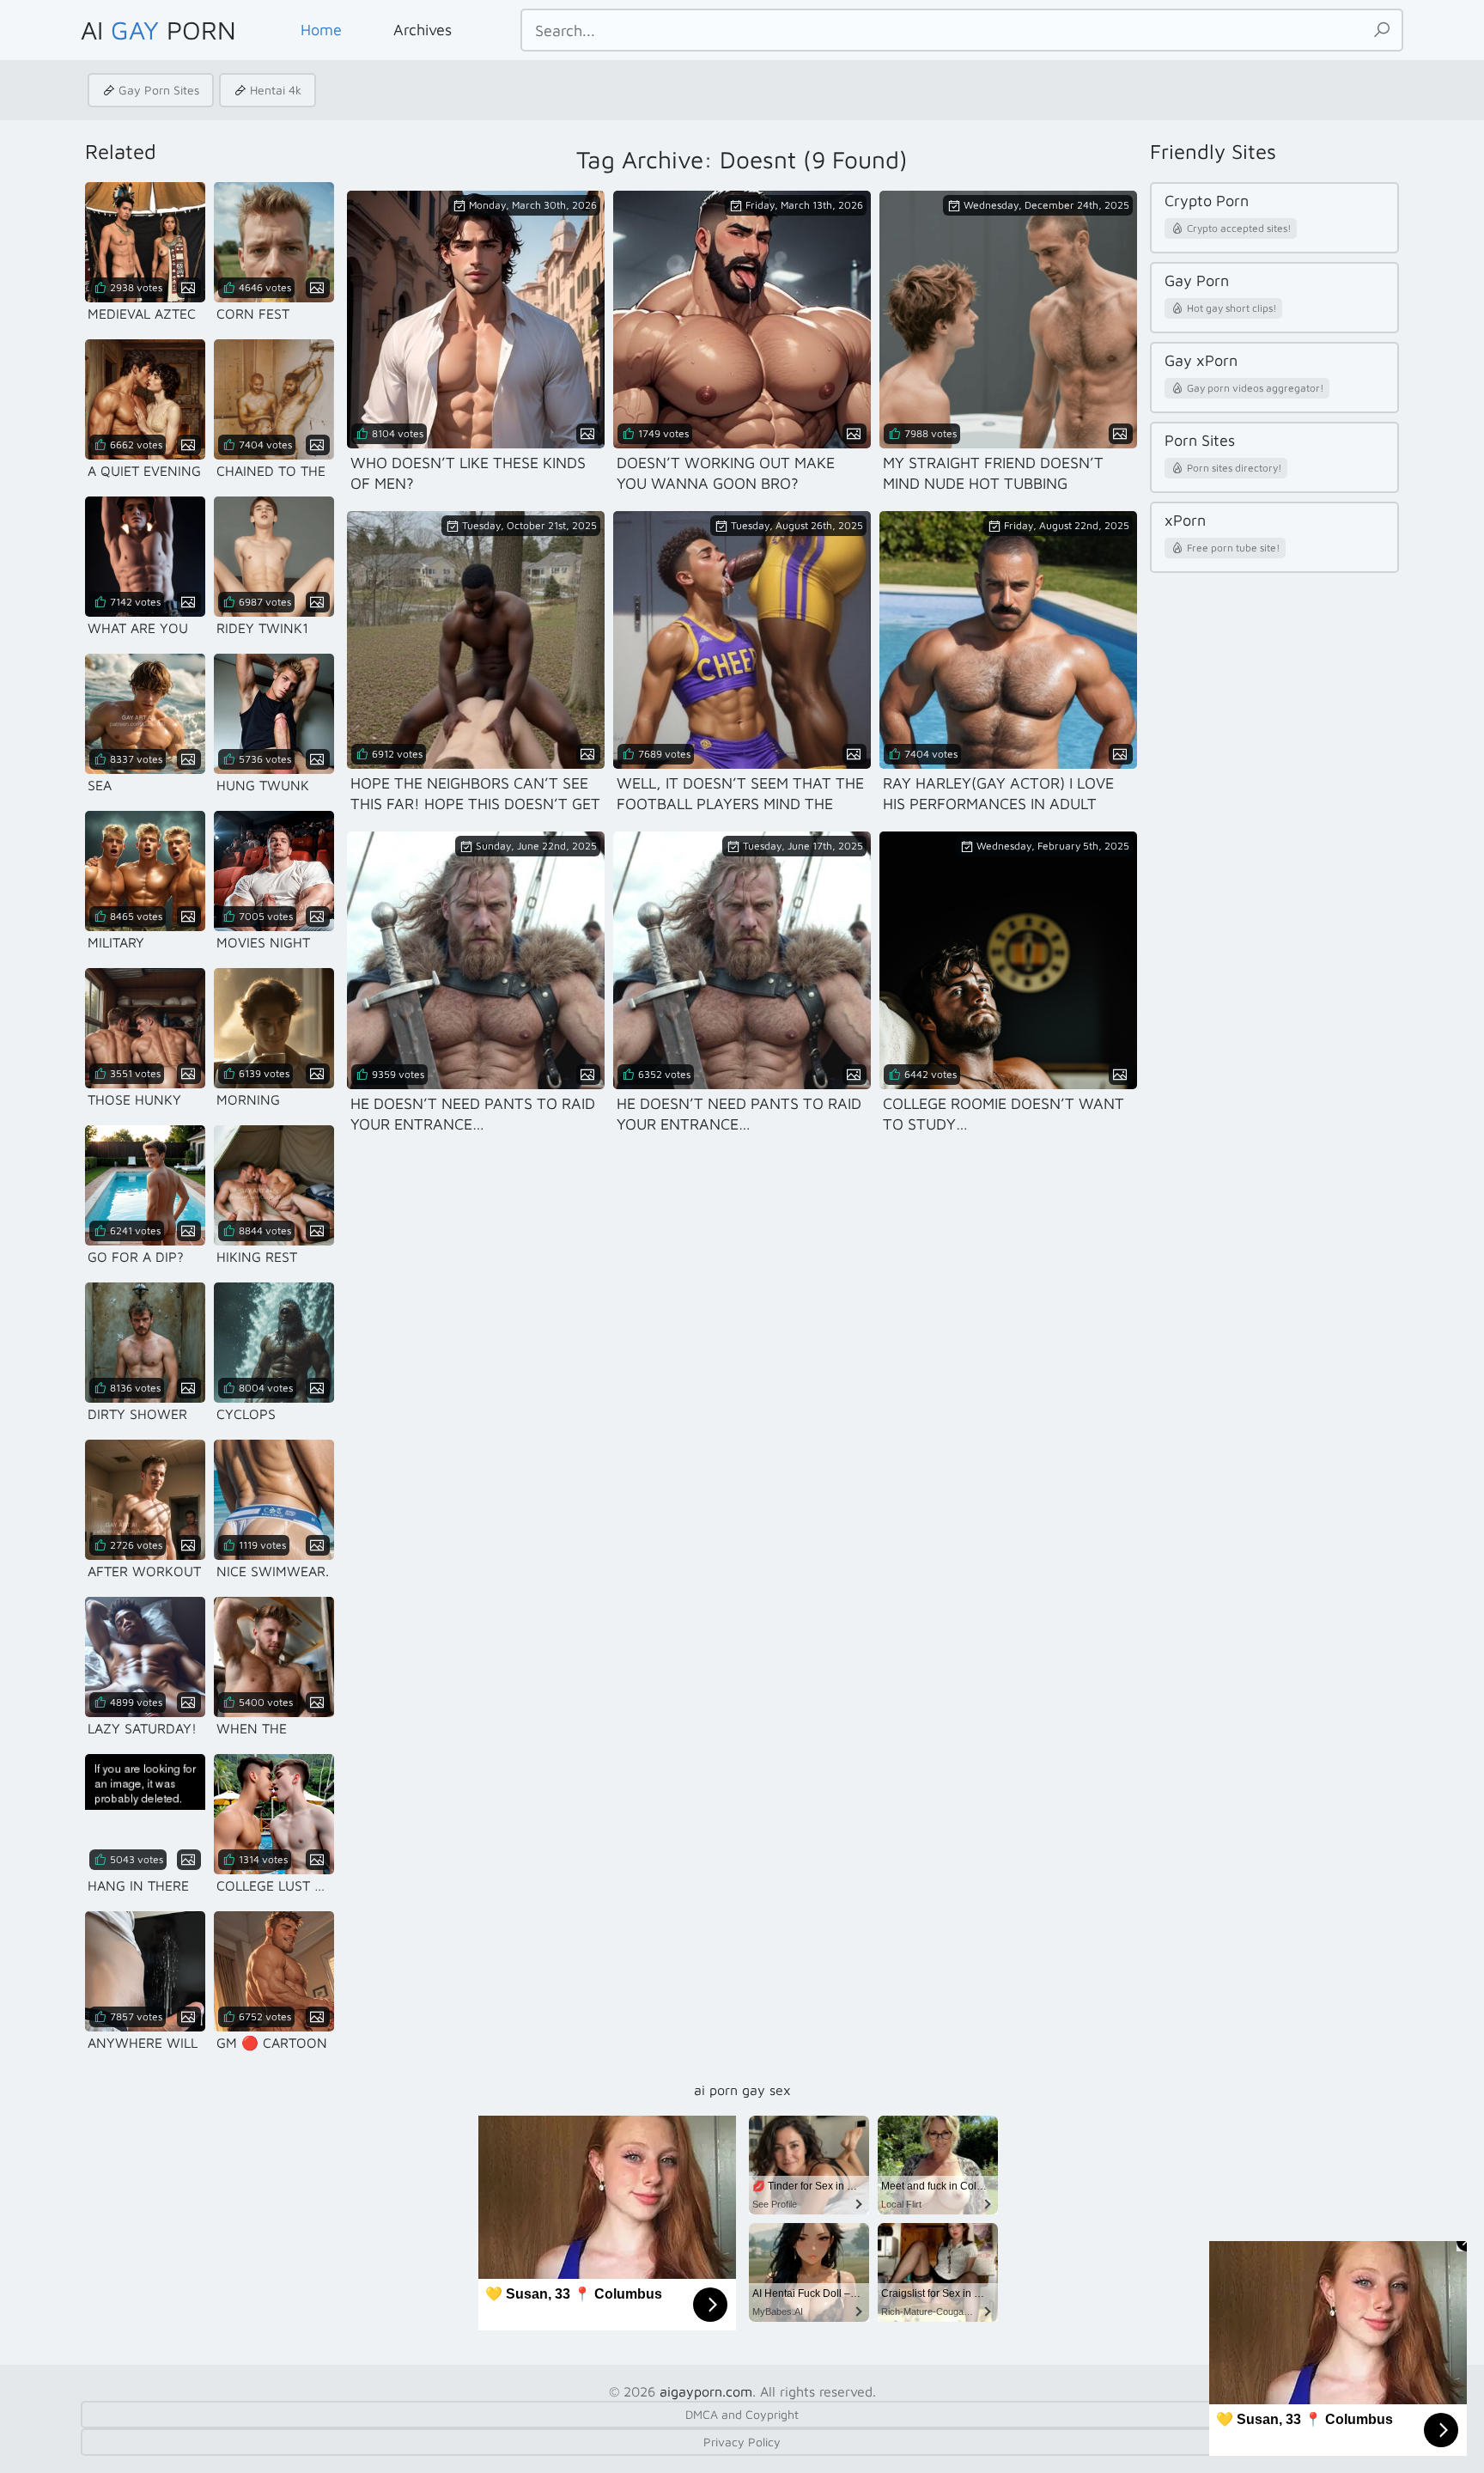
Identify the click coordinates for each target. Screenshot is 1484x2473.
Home (321, 30)
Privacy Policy (742, 2442)
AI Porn (158, 30)
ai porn (716, 2090)
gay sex (766, 2090)
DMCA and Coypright (742, 2414)
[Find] (1382, 30)
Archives (423, 30)
